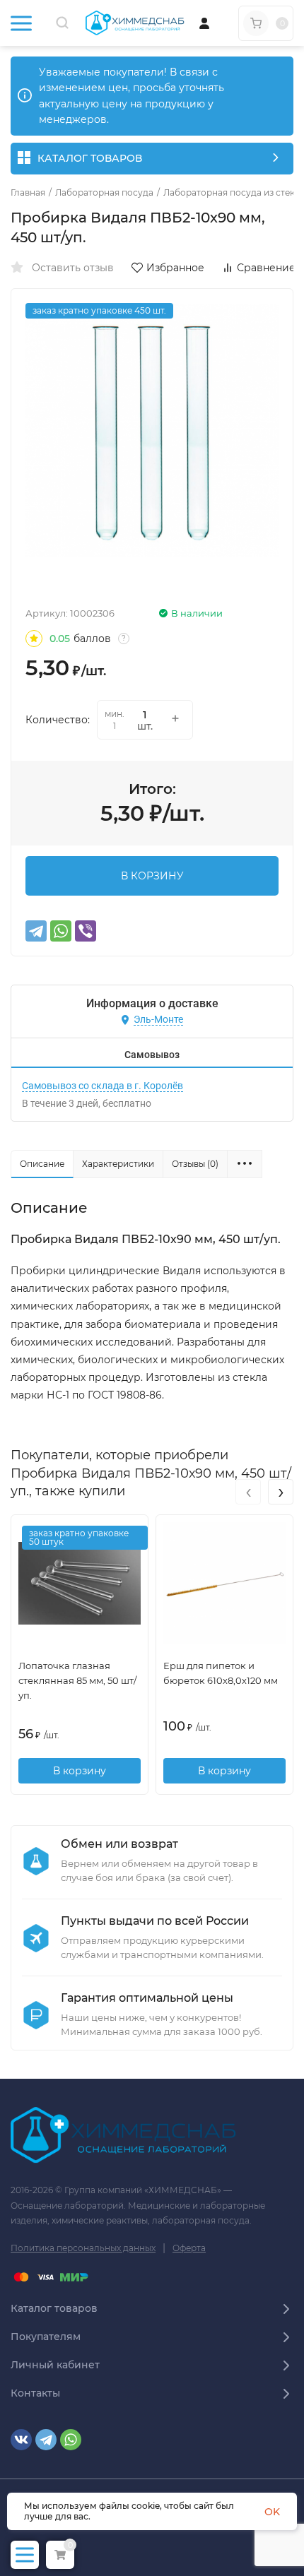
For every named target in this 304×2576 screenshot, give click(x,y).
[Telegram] (36, 931)
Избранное (175, 268)
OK (272, 2512)
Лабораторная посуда (104, 193)
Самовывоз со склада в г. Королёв (103, 1086)
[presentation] (248, 1492)
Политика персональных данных (83, 2248)
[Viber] (86, 931)
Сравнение (266, 268)
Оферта (189, 2248)
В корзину (80, 1771)
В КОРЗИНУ (152, 876)
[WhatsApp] (61, 931)
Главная (28, 193)
